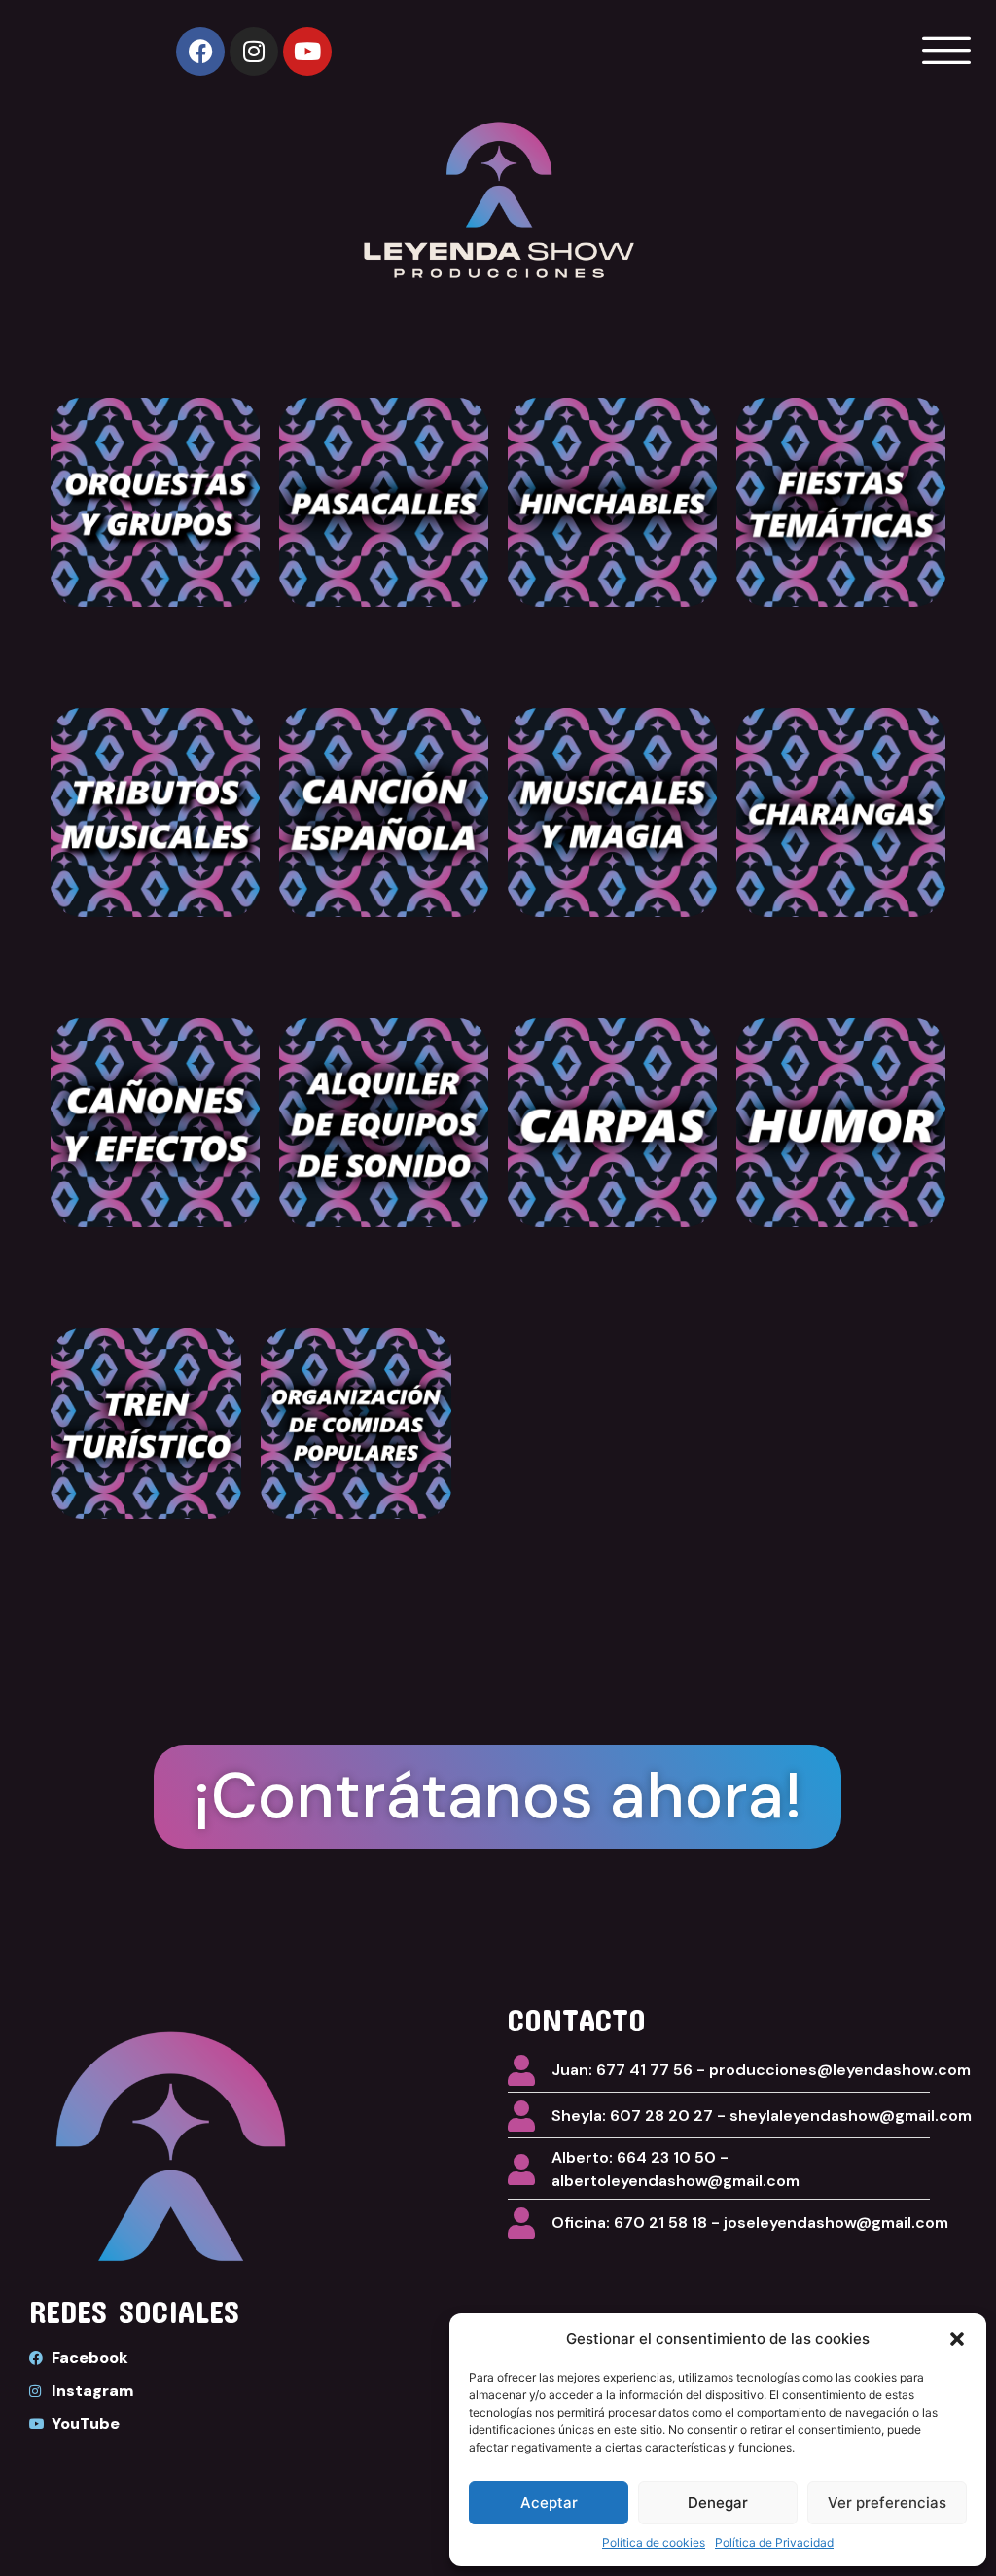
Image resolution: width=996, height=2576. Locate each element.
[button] (957, 2339)
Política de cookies (654, 2542)
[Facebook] (200, 52)
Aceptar (549, 2503)
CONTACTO (577, 2019)
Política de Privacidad (774, 2542)
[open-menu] (942, 51)
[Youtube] (307, 52)
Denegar (718, 2503)
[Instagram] (254, 52)
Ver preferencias (887, 2503)
